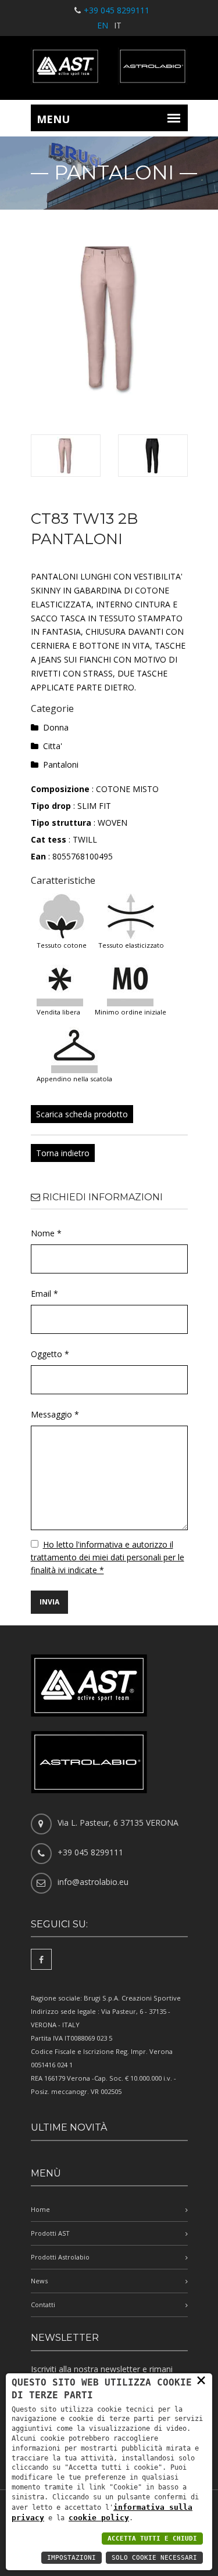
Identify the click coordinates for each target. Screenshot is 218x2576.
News (39, 2281)
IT (118, 25)
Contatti (43, 2305)
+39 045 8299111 (117, 10)
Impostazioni (72, 2558)
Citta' (53, 746)
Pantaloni (61, 764)
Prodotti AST (50, 2233)
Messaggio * (55, 1414)
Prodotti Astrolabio (60, 2257)
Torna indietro (63, 1153)
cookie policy (99, 2518)
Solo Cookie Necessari (154, 2558)
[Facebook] (41, 1959)
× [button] (201, 2380)
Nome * (46, 1233)
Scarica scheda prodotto (82, 1114)
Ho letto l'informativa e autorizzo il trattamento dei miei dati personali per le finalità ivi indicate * (108, 1557)
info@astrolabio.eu (93, 1882)
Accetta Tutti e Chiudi (152, 2539)
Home (40, 2209)
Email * (44, 1294)
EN (103, 25)
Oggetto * (50, 1354)
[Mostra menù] (174, 118)
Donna (56, 727)
